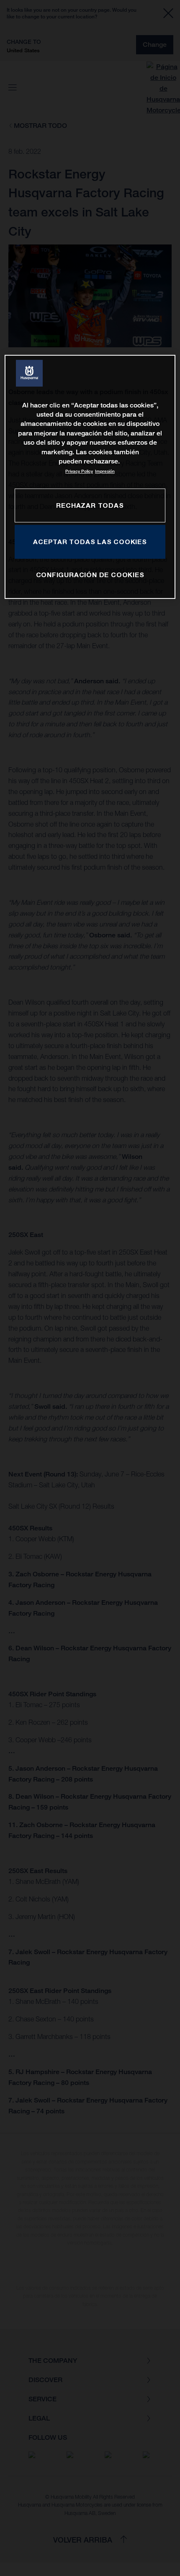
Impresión (105, 471)
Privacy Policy (79, 471)
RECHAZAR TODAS (90, 505)
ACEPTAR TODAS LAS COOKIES (90, 542)
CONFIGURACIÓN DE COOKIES (90, 575)
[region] (90, 477)
